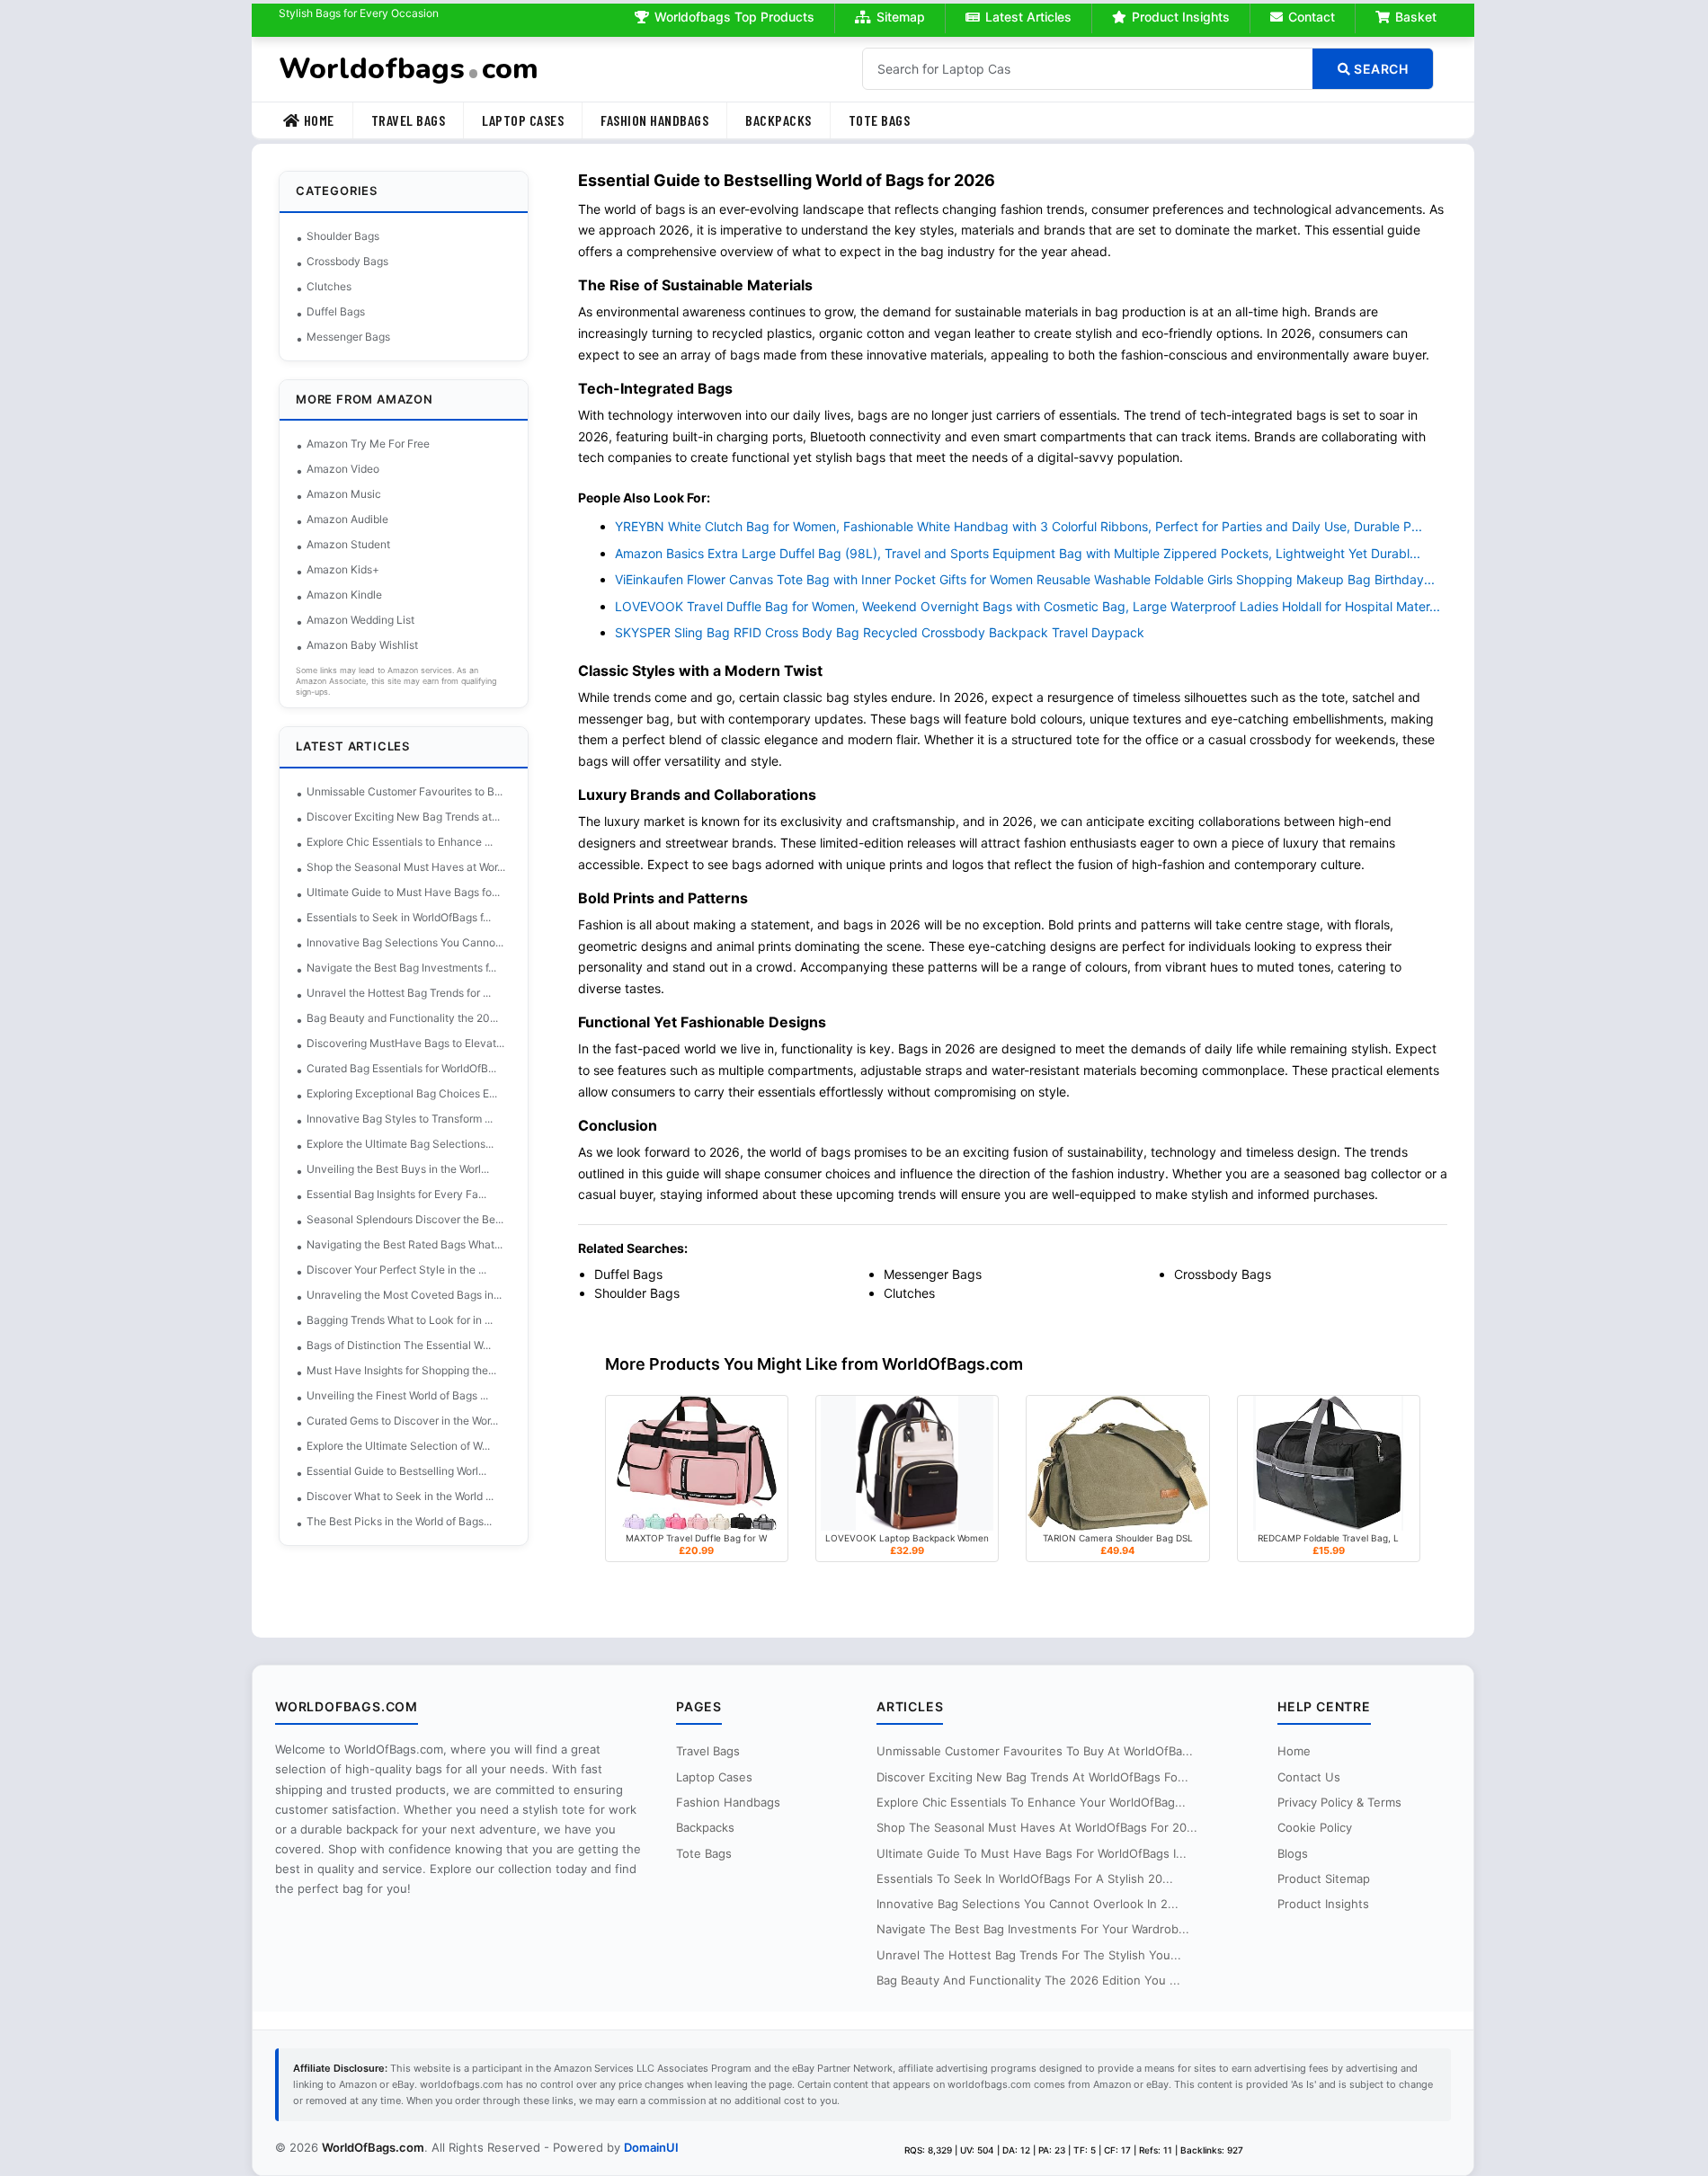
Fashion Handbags (654, 120)
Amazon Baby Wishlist (362, 645)
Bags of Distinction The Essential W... (399, 1345)
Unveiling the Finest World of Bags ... (397, 1395)
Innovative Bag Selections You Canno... (405, 942)
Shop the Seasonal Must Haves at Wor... (406, 867)
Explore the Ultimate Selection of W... (398, 1446)
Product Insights (1181, 17)
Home (319, 120)
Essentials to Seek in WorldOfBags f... (399, 917)
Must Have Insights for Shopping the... (401, 1370)
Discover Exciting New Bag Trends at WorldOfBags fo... (1032, 1777)
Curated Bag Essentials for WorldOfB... (401, 1068)
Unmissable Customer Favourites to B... (405, 791)
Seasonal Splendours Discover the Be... (405, 1219)
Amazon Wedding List (360, 620)
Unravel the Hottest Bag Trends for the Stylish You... (1029, 1955)
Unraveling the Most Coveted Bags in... (404, 1295)
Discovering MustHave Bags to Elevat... (405, 1043)
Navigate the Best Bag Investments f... (401, 968)
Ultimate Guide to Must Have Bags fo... (403, 892)
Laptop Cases (523, 120)
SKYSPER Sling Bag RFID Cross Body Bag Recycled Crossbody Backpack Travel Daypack (880, 632)
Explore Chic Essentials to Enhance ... (400, 842)
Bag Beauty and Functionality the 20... (402, 1018)
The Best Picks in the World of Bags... (399, 1521)
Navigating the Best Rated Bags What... (405, 1244)
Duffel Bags (336, 311)
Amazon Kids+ (343, 569)
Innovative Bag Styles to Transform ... (400, 1119)
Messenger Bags (348, 337)
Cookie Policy (1315, 1827)
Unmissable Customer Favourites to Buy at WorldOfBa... (1035, 1751)
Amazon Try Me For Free (368, 444)
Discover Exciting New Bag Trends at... (403, 817)
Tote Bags (880, 120)
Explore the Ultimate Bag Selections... (400, 1144)
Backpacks (778, 120)
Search (1380, 69)
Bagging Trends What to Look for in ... (400, 1320)
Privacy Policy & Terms (1339, 1802)
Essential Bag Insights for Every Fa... (396, 1194)
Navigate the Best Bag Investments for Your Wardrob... (1033, 1929)
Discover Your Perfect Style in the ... (396, 1270)
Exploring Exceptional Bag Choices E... (402, 1093)
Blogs (1293, 1853)
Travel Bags (409, 120)
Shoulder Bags (343, 236)
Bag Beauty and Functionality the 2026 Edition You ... (1028, 1980)
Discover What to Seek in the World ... (400, 1496)
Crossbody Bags (347, 261)
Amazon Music (344, 494)
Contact (1312, 17)
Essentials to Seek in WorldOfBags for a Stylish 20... (1025, 1878)
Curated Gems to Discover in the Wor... (402, 1421)
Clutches (329, 286)
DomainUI (651, 2147)
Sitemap (901, 17)
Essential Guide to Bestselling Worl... (396, 1471)
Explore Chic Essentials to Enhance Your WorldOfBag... (1031, 1802)
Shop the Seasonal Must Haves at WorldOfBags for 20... (1037, 1827)
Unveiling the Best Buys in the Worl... (398, 1169)
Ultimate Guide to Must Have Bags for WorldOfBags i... (1032, 1853)
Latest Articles (1028, 17)
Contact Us (1309, 1777)
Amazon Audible (347, 519)
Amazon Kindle (344, 595)
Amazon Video (343, 469)
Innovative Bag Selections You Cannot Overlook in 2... (1027, 1904)
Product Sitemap (1324, 1878)
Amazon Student (348, 544)
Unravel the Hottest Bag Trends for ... (399, 993)
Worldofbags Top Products (734, 17)
